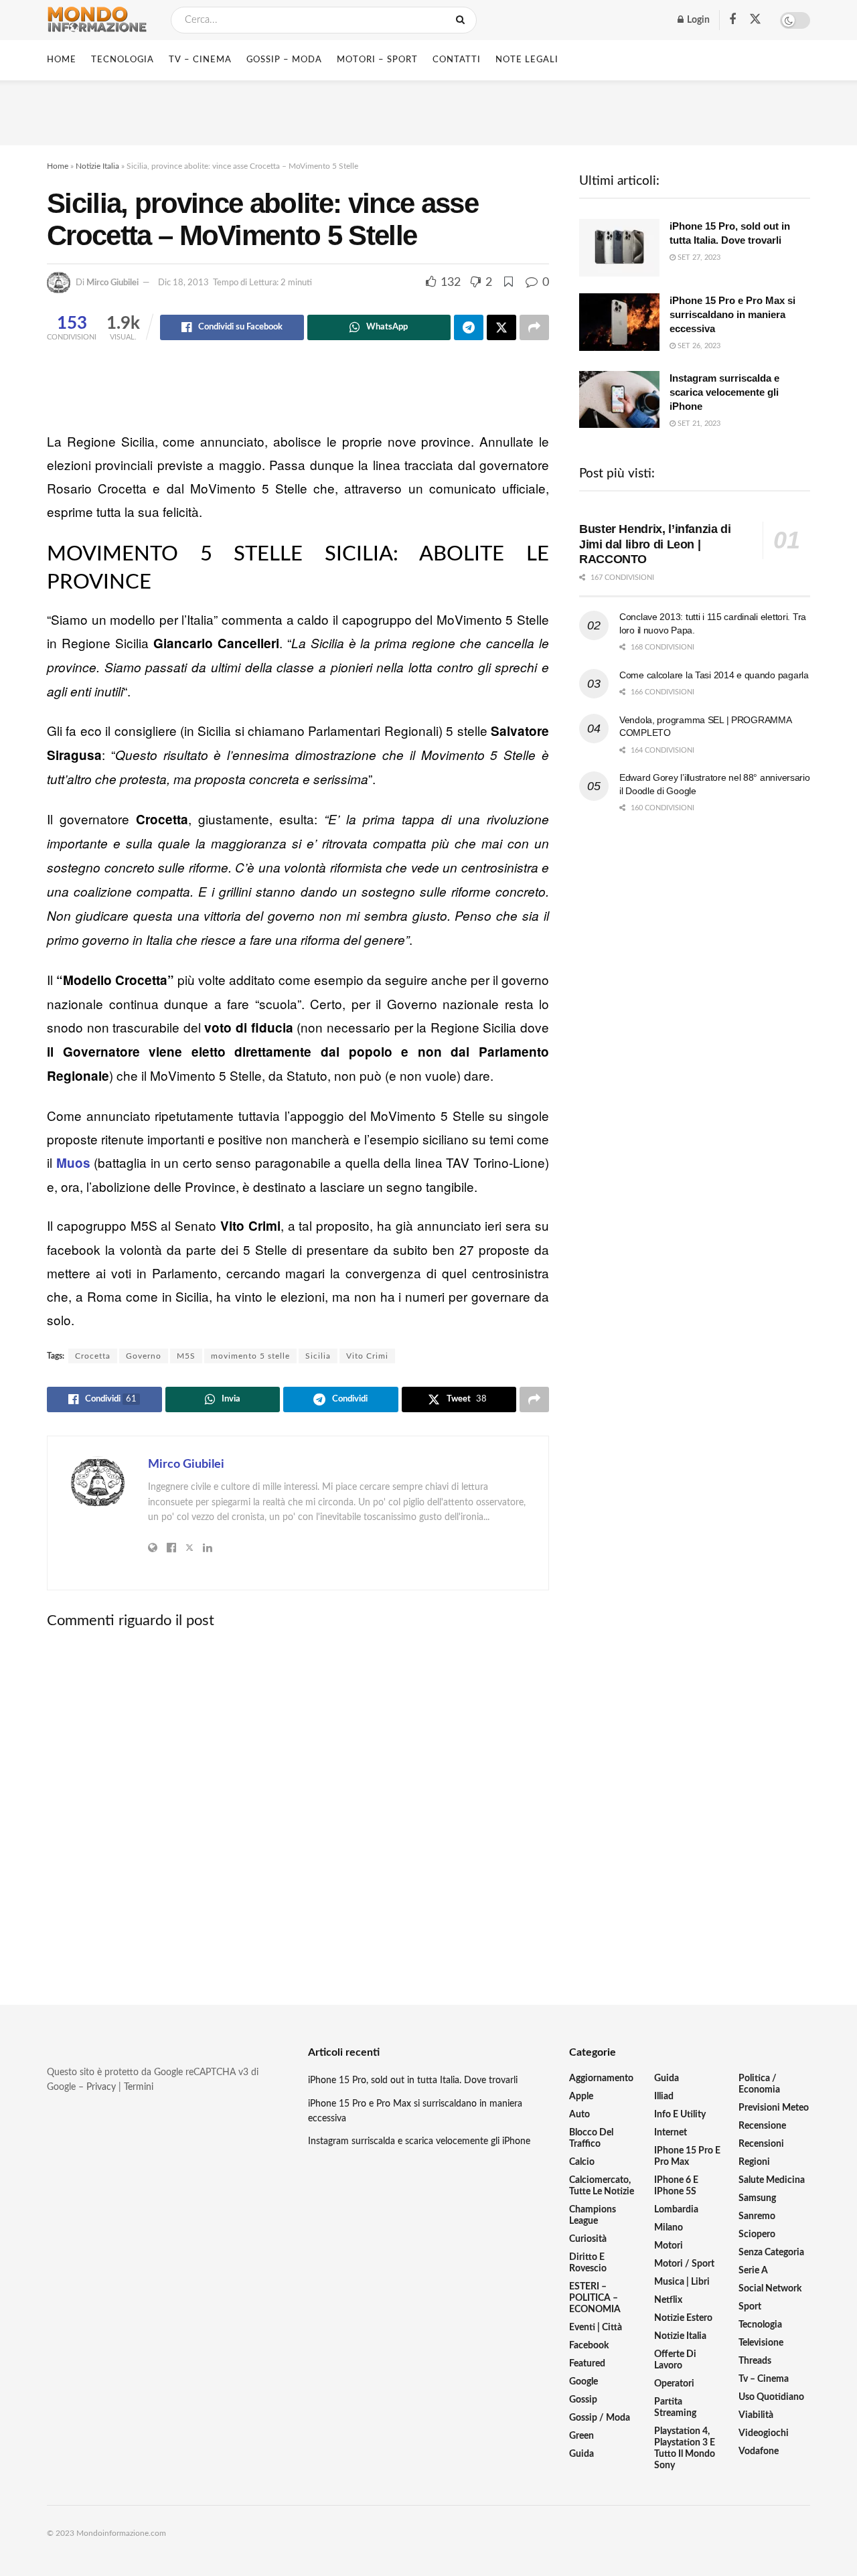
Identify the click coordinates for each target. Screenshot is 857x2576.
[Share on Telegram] (469, 327)
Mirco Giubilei (112, 283)
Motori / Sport (684, 2264)
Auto (579, 2115)
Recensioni (761, 2144)
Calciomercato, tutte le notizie (602, 2186)
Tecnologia (760, 2325)
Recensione (762, 2126)
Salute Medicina (772, 2180)
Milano (669, 2228)
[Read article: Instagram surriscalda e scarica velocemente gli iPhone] (619, 400)
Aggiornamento (601, 2078)
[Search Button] (463, 20)
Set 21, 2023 (698, 424)
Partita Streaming (675, 2408)
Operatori (674, 2384)
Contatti (457, 60)
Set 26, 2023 (698, 346)
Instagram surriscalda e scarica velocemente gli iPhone (724, 392)
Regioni (754, 2162)
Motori (669, 2246)
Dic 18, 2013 (183, 283)
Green (581, 2436)
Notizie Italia (97, 166)
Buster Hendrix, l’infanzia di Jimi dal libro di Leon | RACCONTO (655, 544)
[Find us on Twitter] (755, 20)
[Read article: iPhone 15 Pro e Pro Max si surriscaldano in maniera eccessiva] (619, 322)
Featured (587, 2364)
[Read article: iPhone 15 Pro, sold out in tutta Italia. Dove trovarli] (619, 248)
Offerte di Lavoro (675, 2360)
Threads (755, 2361)
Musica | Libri (682, 2282)
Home (62, 60)
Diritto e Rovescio (588, 2263)
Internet (671, 2133)
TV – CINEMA (200, 60)
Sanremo (757, 2216)
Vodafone (759, 2451)
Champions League (593, 2215)
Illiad (664, 2097)
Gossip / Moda (600, 2418)
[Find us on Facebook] (732, 20)
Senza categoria (771, 2253)
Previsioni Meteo (774, 2108)
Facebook (589, 2346)
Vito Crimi (367, 1356)
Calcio (582, 2162)
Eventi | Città (596, 2328)
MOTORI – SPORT (377, 60)
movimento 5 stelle (250, 1356)
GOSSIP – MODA (284, 60)
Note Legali (527, 60)
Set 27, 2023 (698, 257)
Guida (581, 2454)
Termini (139, 2087)
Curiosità (588, 2239)
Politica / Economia (759, 2084)
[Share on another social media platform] (534, 327)
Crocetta (93, 1356)
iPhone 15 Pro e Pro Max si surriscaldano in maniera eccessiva (732, 314)
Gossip (583, 2400)
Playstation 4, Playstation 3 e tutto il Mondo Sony (685, 2448)
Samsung (757, 2198)
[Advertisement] (428, 110)
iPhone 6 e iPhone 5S (676, 2186)
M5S (186, 1356)
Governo (144, 1356)
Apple (581, 2097)
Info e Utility (680, 2115)
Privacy (101, 2087)
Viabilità (756, 2415)
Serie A (753, 2271)
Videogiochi (764, 2433)
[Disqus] (298, 1805)
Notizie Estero (683, 2318)
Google (583, 2382)
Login (697, 20)
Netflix (668, 2300)
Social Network (770, 2289)
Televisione (761, 2343)
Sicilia (318, 1356)
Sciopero (757, 2234)
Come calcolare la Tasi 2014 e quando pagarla (714, 675)
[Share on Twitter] (501, 327)
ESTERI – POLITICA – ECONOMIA (595, 2298)
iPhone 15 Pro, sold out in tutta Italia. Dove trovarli (413, 2080)
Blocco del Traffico (591, 2138)
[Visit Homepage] (97, 20)
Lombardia (676, 2210)
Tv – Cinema (764, 2379)
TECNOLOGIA (123, 60)
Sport (750, 2307)
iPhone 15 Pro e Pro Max (687, 2156)
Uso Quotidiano (771, 2397)
